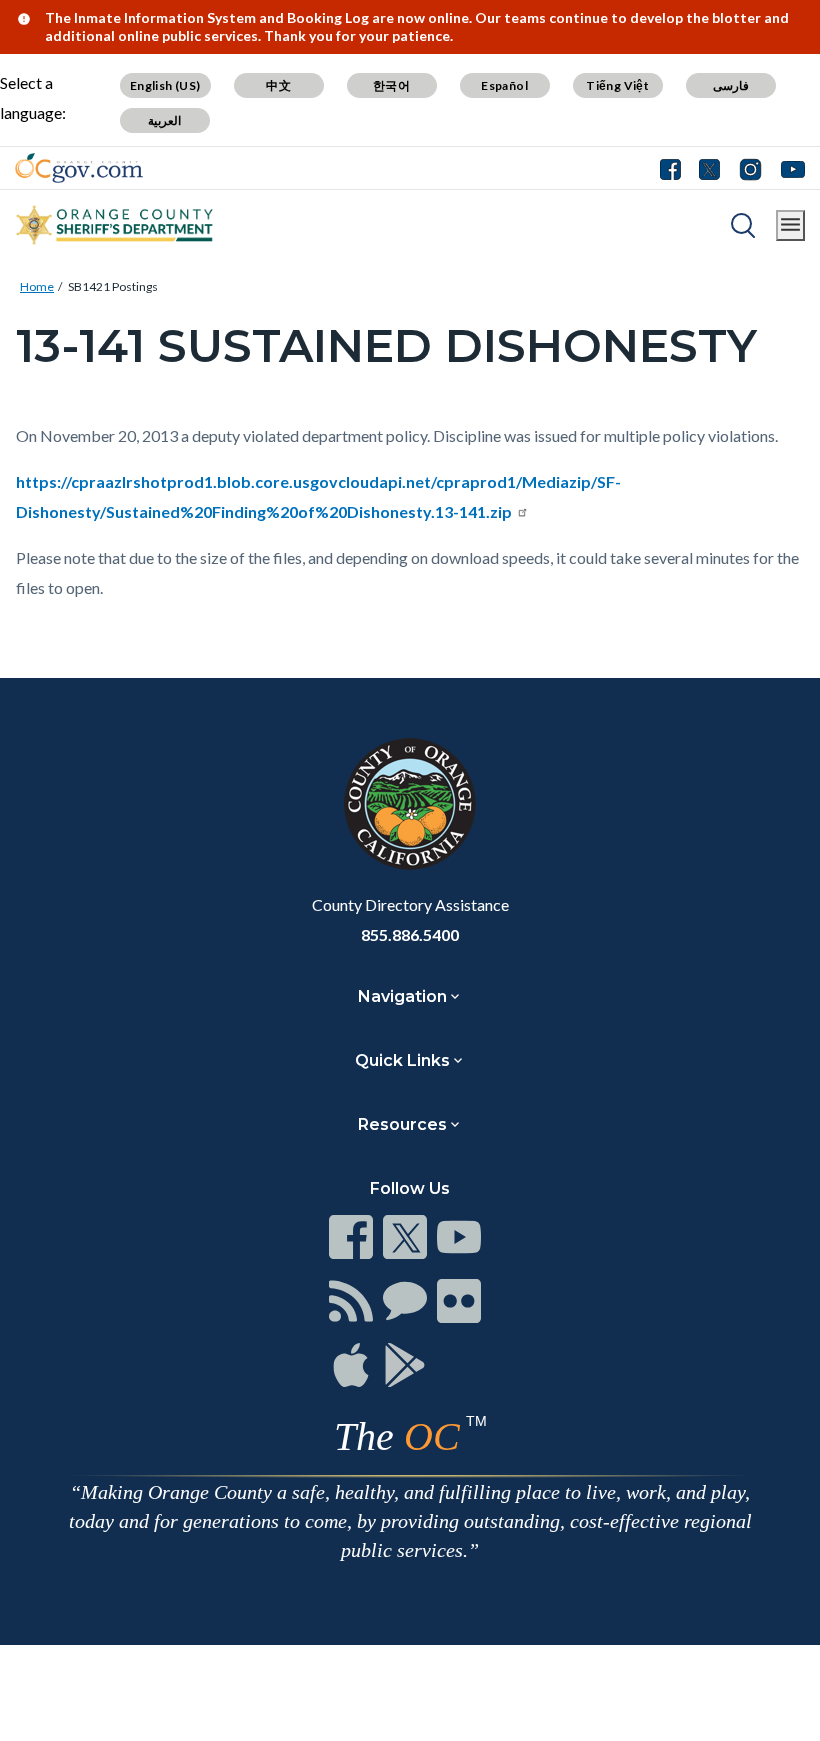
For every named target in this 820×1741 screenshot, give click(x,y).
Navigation (402, 996)
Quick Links (402, 1060)
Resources (402, 1124)
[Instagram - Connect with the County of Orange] (750, 168)
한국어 (391, 85)
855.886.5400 (410, 934)
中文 (278, 85)
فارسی (731, 85)
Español (504, 85)
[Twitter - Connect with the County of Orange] (709, 168)
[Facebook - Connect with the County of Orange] (675, 168)
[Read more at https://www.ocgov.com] (410, 804)
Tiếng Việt (617, 85)
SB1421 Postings (113, 286)
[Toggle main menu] (790, 225)
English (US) (165, 85)
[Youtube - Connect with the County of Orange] (788, 168)
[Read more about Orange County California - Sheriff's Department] (115, 225)
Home (37, 286)
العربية (164, 120)
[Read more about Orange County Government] (79, 168)
